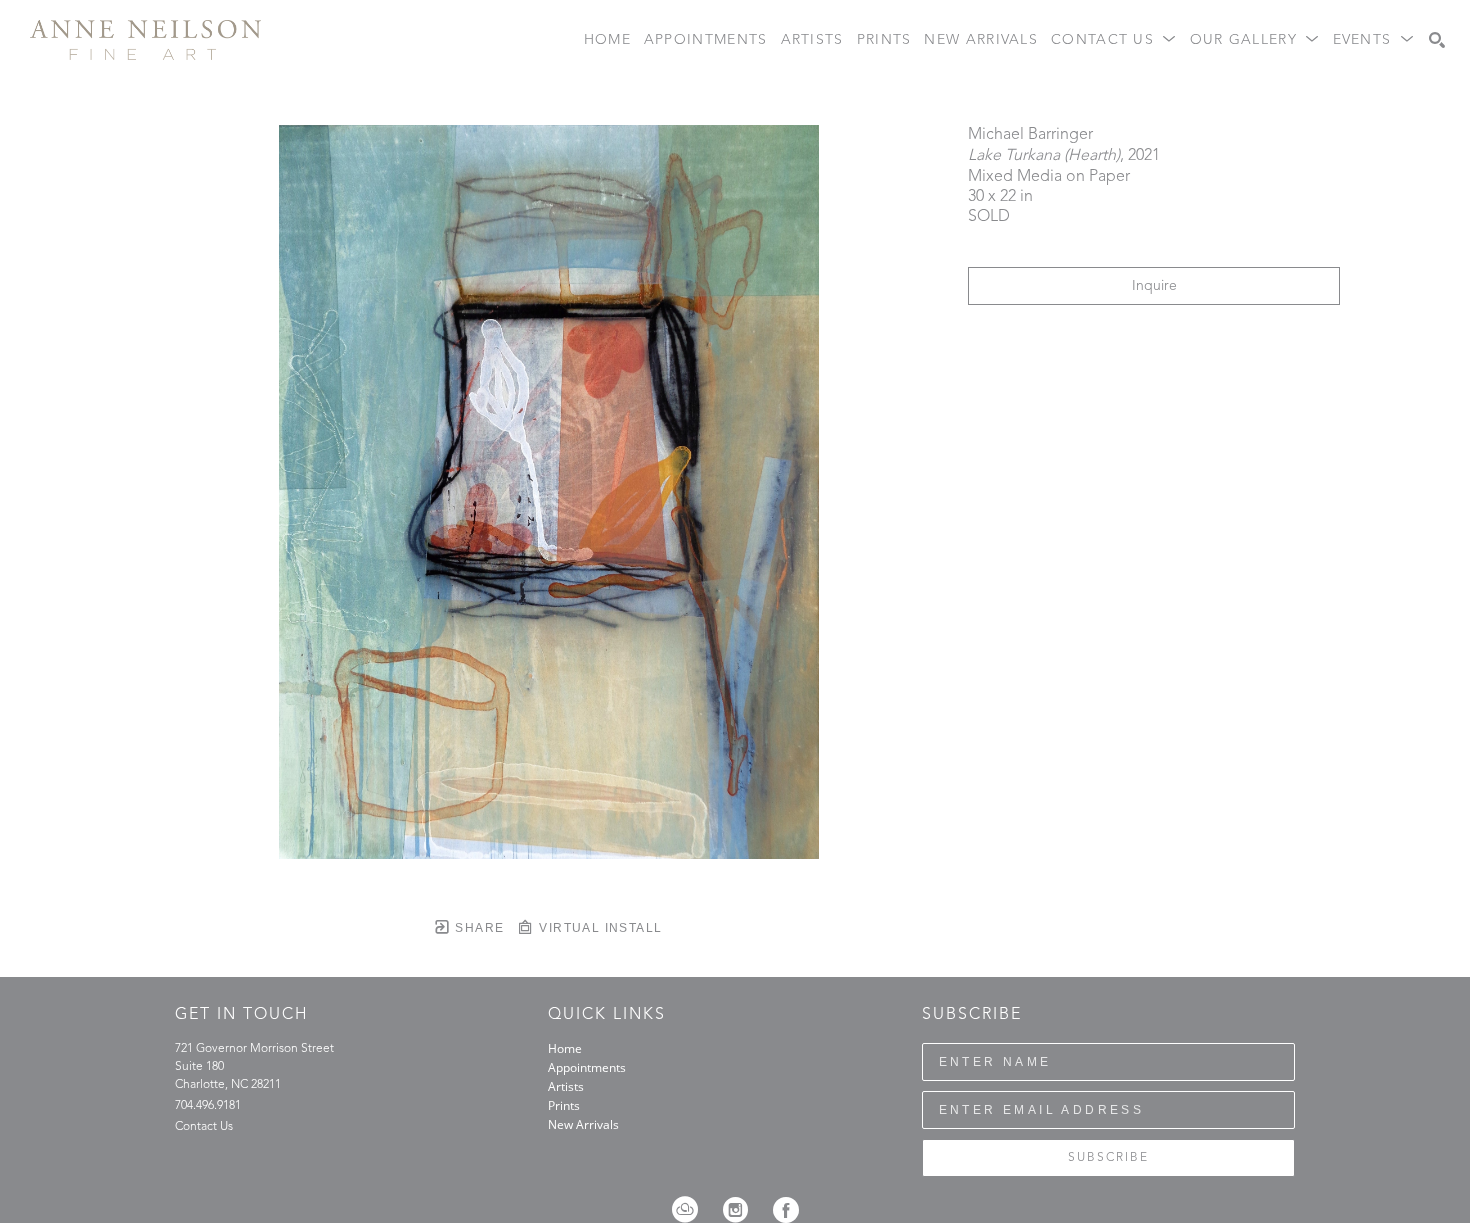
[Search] (1437, 40)
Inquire (1154, 286)
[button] (1114, 40)
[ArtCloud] (691, 1210)
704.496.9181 (208, 1106)
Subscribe (1108, 1158)
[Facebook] (786, 1210)
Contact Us (204, 1127)
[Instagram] (742, 1210)
